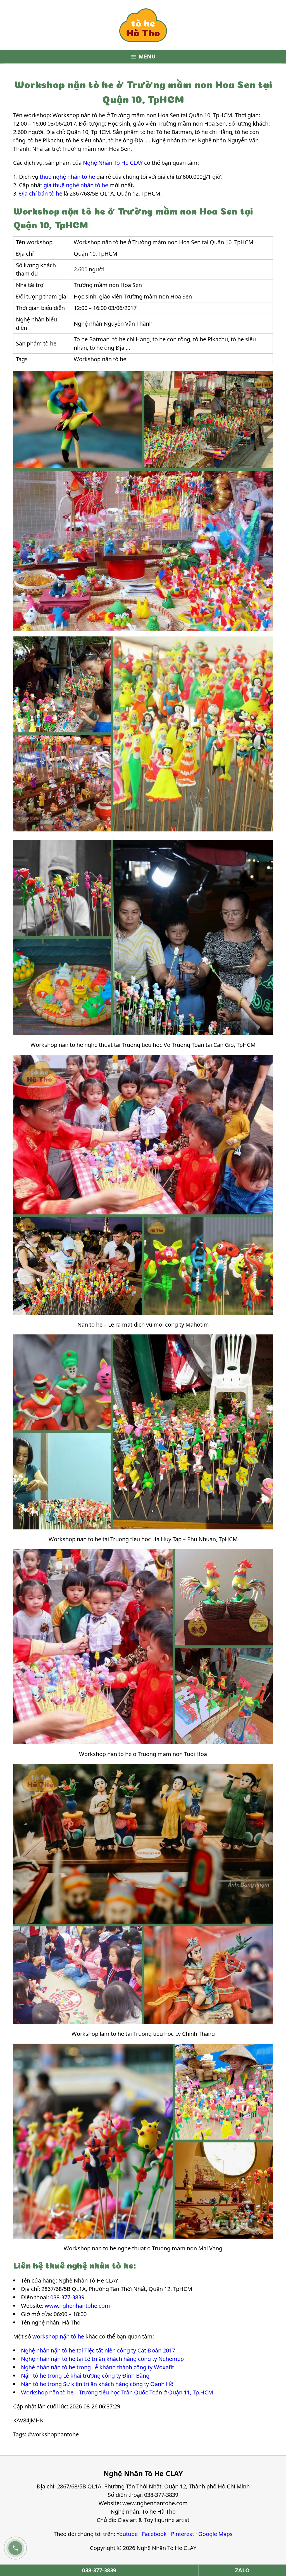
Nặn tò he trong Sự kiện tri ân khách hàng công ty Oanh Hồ (97, 2384)
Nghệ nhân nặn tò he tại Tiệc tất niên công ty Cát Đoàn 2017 (98, 2350)
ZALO (242, 2570)
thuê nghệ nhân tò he (67, 177)
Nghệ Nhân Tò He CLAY (113, 163)
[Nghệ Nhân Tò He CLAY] (143, 25)
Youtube (127, 2534)
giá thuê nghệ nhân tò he (76, 185)
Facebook (154, 2534)
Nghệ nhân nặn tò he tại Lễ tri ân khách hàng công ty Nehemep (102, 2359)
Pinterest (183, 2534)
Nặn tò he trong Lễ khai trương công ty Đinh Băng (85, 2376)
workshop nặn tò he (58, 2336)
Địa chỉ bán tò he (41, 193)
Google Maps (215, 2534)
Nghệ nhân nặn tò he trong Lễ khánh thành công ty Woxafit (97, 2367)
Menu (143, 57)
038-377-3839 (67, 2297)
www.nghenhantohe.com (77, 2306)
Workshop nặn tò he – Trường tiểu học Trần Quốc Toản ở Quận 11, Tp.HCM (117, 2392)
